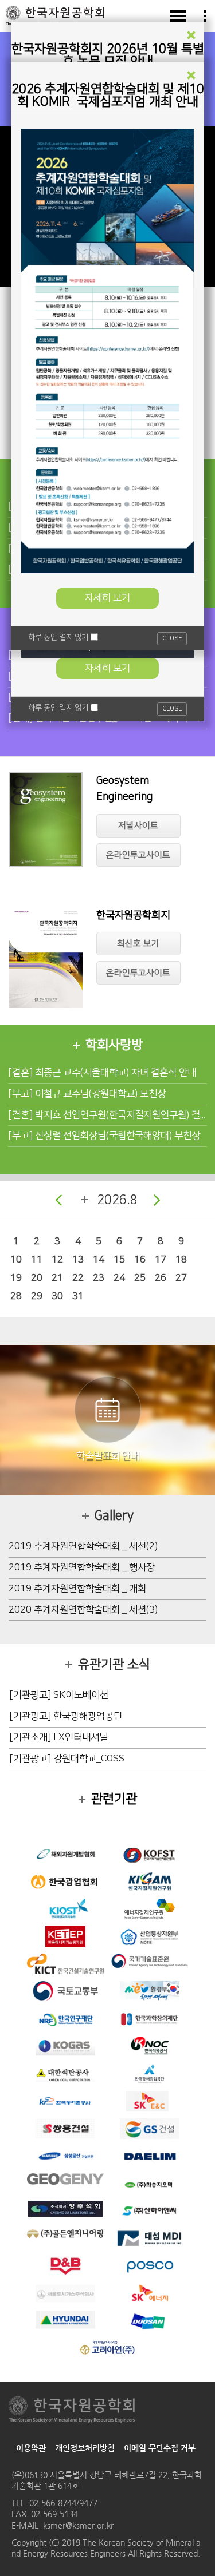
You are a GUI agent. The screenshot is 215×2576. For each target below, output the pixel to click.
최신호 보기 (138, 944)
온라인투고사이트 (138, 855)
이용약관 (31, 2448)
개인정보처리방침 (85, 2448)
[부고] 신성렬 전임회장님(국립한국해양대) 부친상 (104, 1136)
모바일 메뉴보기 (178, 16)
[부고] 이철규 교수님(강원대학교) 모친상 (87, 1094)
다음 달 (157, 1200)
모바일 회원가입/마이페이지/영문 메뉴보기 (205, 16)
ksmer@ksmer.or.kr (78, 2525)
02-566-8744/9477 (63, 2503)
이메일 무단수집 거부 (160, 2448)
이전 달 (58, 1200)
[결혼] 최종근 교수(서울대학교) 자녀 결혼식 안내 (102, 1073)
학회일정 (85, 1200)
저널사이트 (138, 826)
